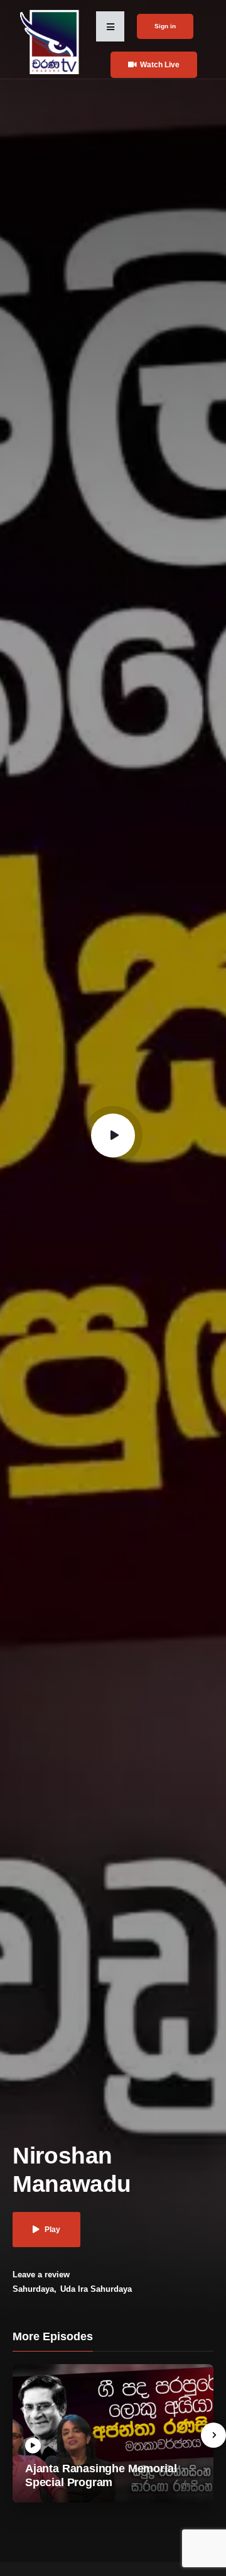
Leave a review (41, 2275)
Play (52, 2230)
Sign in (165, 26)
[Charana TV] (51, 41)
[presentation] (213, 2435)
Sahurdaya (33, 2289)
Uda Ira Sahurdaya (96, 2289)
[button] (110, 26)
